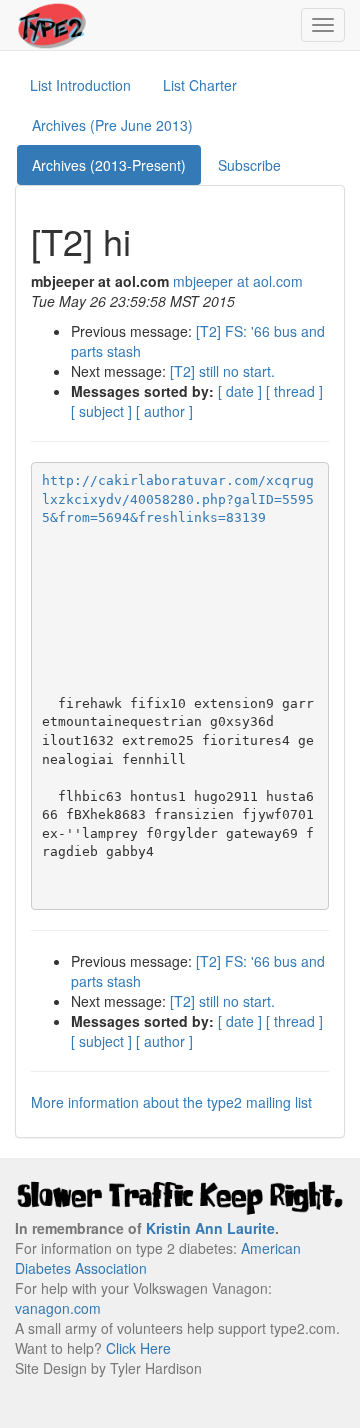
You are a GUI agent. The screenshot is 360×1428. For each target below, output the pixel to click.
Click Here (138, 1348)
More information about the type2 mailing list (171, 1102)
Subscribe (249, 165)
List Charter (200, 85)
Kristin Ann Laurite (210, 1228)
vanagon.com (58, 1308)
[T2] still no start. (222, 371)
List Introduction (80, 85)
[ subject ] (101, 411)
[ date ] (240, 391)
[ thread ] (294, 391)
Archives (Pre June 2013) (112, 125)
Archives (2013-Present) (109, 165)
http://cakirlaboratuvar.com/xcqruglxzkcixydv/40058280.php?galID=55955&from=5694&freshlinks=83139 (178, 499)
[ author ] (164, 411)
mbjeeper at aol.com (238, 281)
